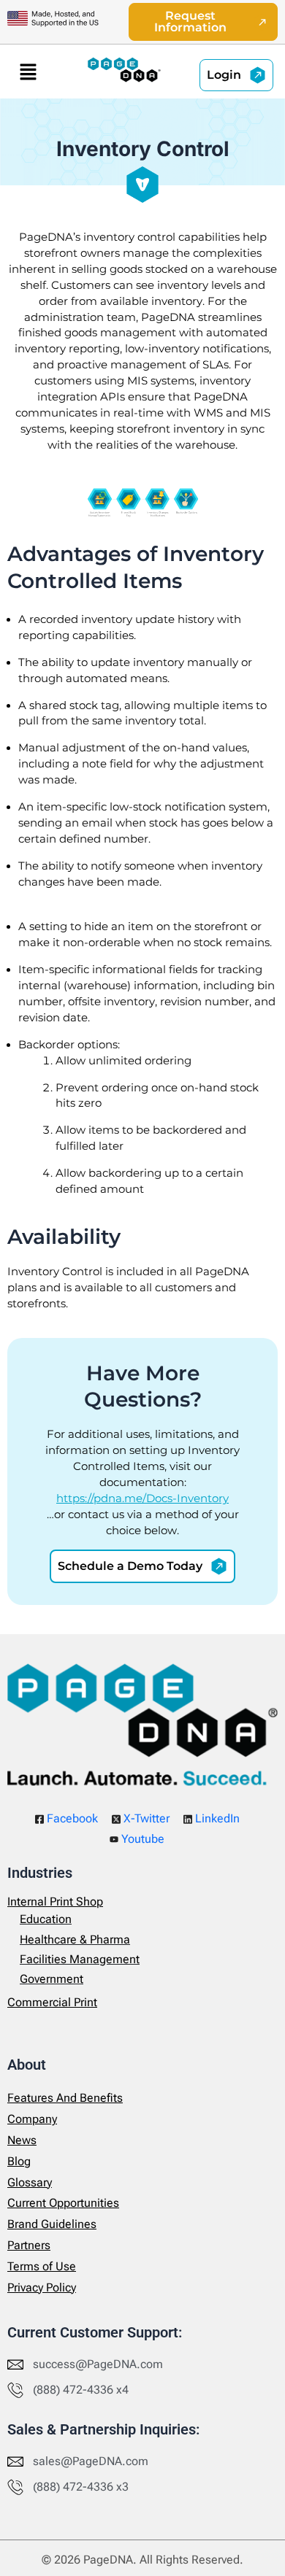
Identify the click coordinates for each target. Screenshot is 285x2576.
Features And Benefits (65, 2098)
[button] (28, 71)
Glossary (30, 2182)
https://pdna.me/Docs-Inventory (142, 1498)
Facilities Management (80, 1959)
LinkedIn (216, 1818)
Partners (29, 2245)
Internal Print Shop (55, 1902)
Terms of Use (42, 2266)
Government (52, 1979)
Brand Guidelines (52, 2224)
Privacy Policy (42, 2287)
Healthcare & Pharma (75, 1939)
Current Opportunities (63, 2203)
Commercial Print (52, 2002)
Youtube (141, 1839)
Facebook (71, 1818)
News (22, 2140)
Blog (19, 2161)
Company (32, 2119)
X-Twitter (145, 1818)
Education (46, 1919)
